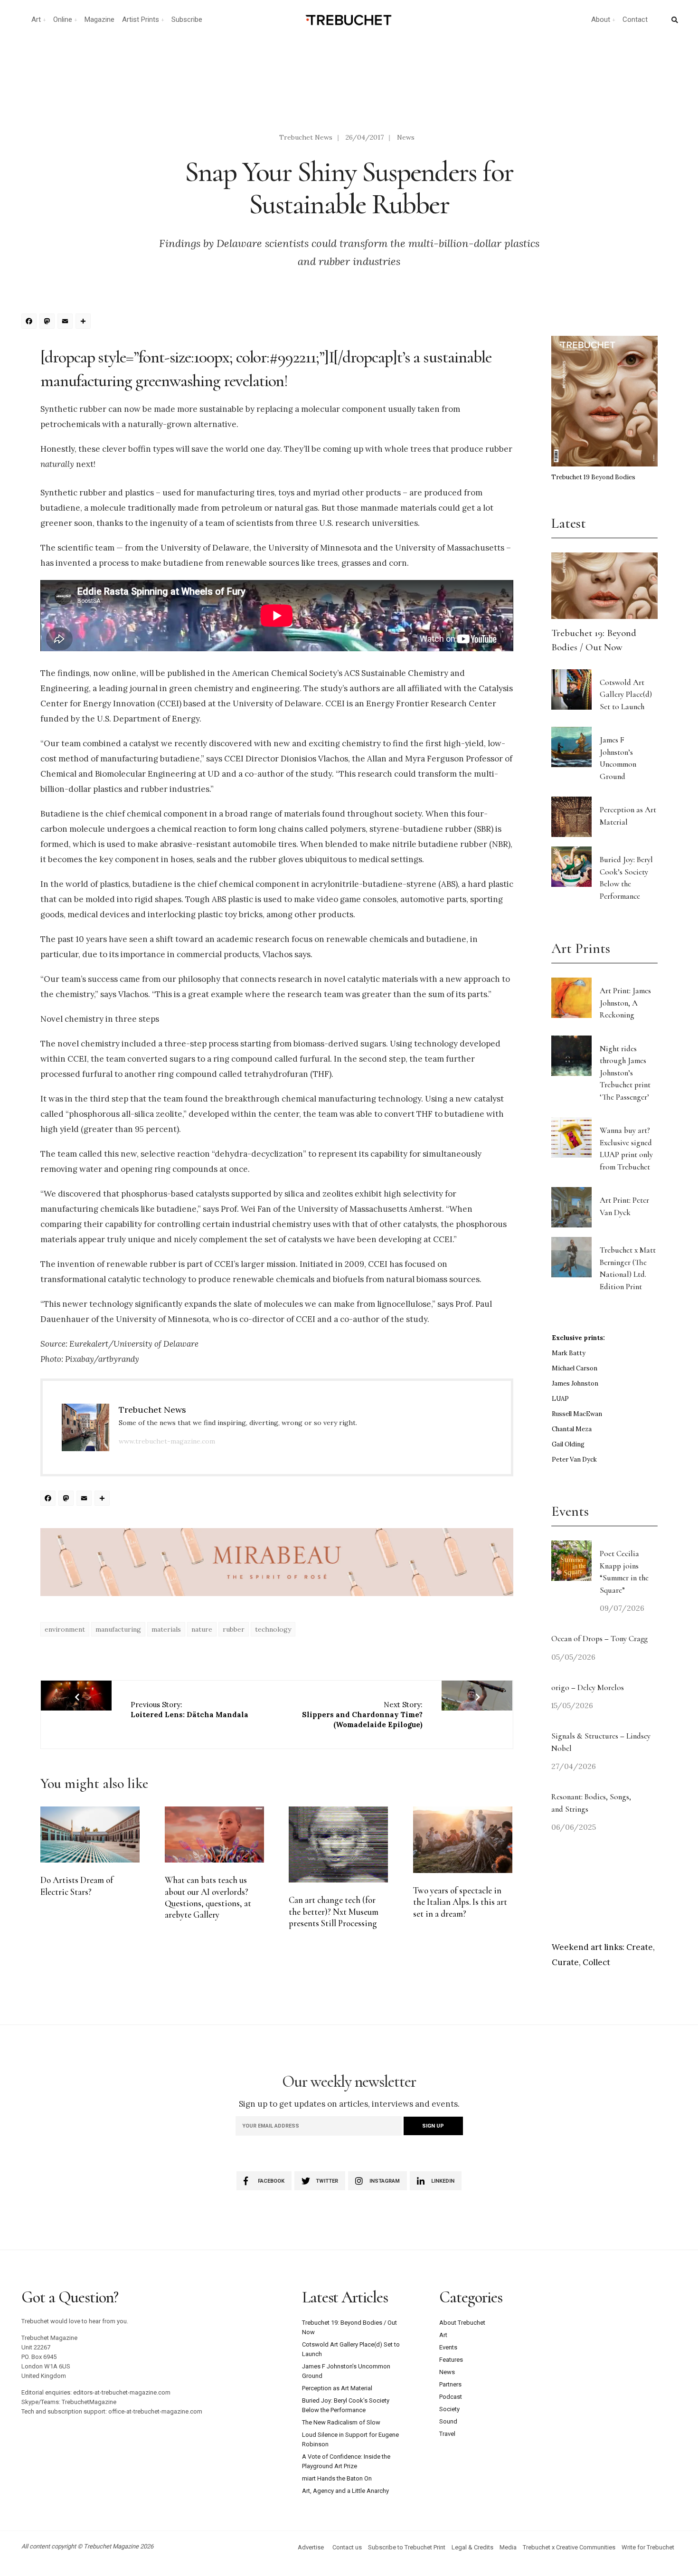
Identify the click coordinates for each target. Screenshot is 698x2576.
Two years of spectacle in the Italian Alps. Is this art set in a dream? (460, 1902)
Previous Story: (189, 1710)
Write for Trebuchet (648, 2547)
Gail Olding (568, 1444)
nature (202, 1629)
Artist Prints (141, 19)
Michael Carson (575, 1368)
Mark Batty (569, 1353)
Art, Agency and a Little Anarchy (345, 2491)
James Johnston (575, 1383)
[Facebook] (30, 322)
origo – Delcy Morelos (588, 1687)
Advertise (311, 2547)
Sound (448, 2421)
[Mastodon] (48, 322)
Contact (635, 19)
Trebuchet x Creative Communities (569, 2547)
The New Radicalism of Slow (341, 2422)
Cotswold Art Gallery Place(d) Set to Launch (626, 694)
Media (508, 2547)
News (406, 137)
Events (448, 2347)
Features (451, 2360)
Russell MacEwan (577, 1414)
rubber (234, 1629)
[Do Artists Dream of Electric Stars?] (90, 1835)
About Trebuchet (462, 2323)
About (601, 19)
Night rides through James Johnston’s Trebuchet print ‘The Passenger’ (625, 1073)
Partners (450, 2384)
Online (63, 19)
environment (65, 1629)
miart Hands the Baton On (337, 2478)
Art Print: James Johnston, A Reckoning (625, 1003)
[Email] (66, 322)
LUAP (560, 1399)
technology (273, 1629)
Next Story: (362, 1715)
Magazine (99, 19)
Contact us (347, 2547)
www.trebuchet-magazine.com (167, 1441)
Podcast (451, 2397)
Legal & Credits (472, 2547)
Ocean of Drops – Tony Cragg (599, 1639)
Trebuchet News (306, 137)
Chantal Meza (572, 1429)
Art (36, 19)
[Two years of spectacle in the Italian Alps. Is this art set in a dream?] (463, 1839)
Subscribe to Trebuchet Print (407, 2547)
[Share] (85, 322)
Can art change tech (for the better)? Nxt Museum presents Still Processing (334, 1912)
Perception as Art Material (337, 2388)
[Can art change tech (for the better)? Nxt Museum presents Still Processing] (338, 1844)
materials (166, 1629)
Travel (447, 2434)
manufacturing (118, 1629)
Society (449, 2409)
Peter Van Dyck (574, 1459)
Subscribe (187, 19)
